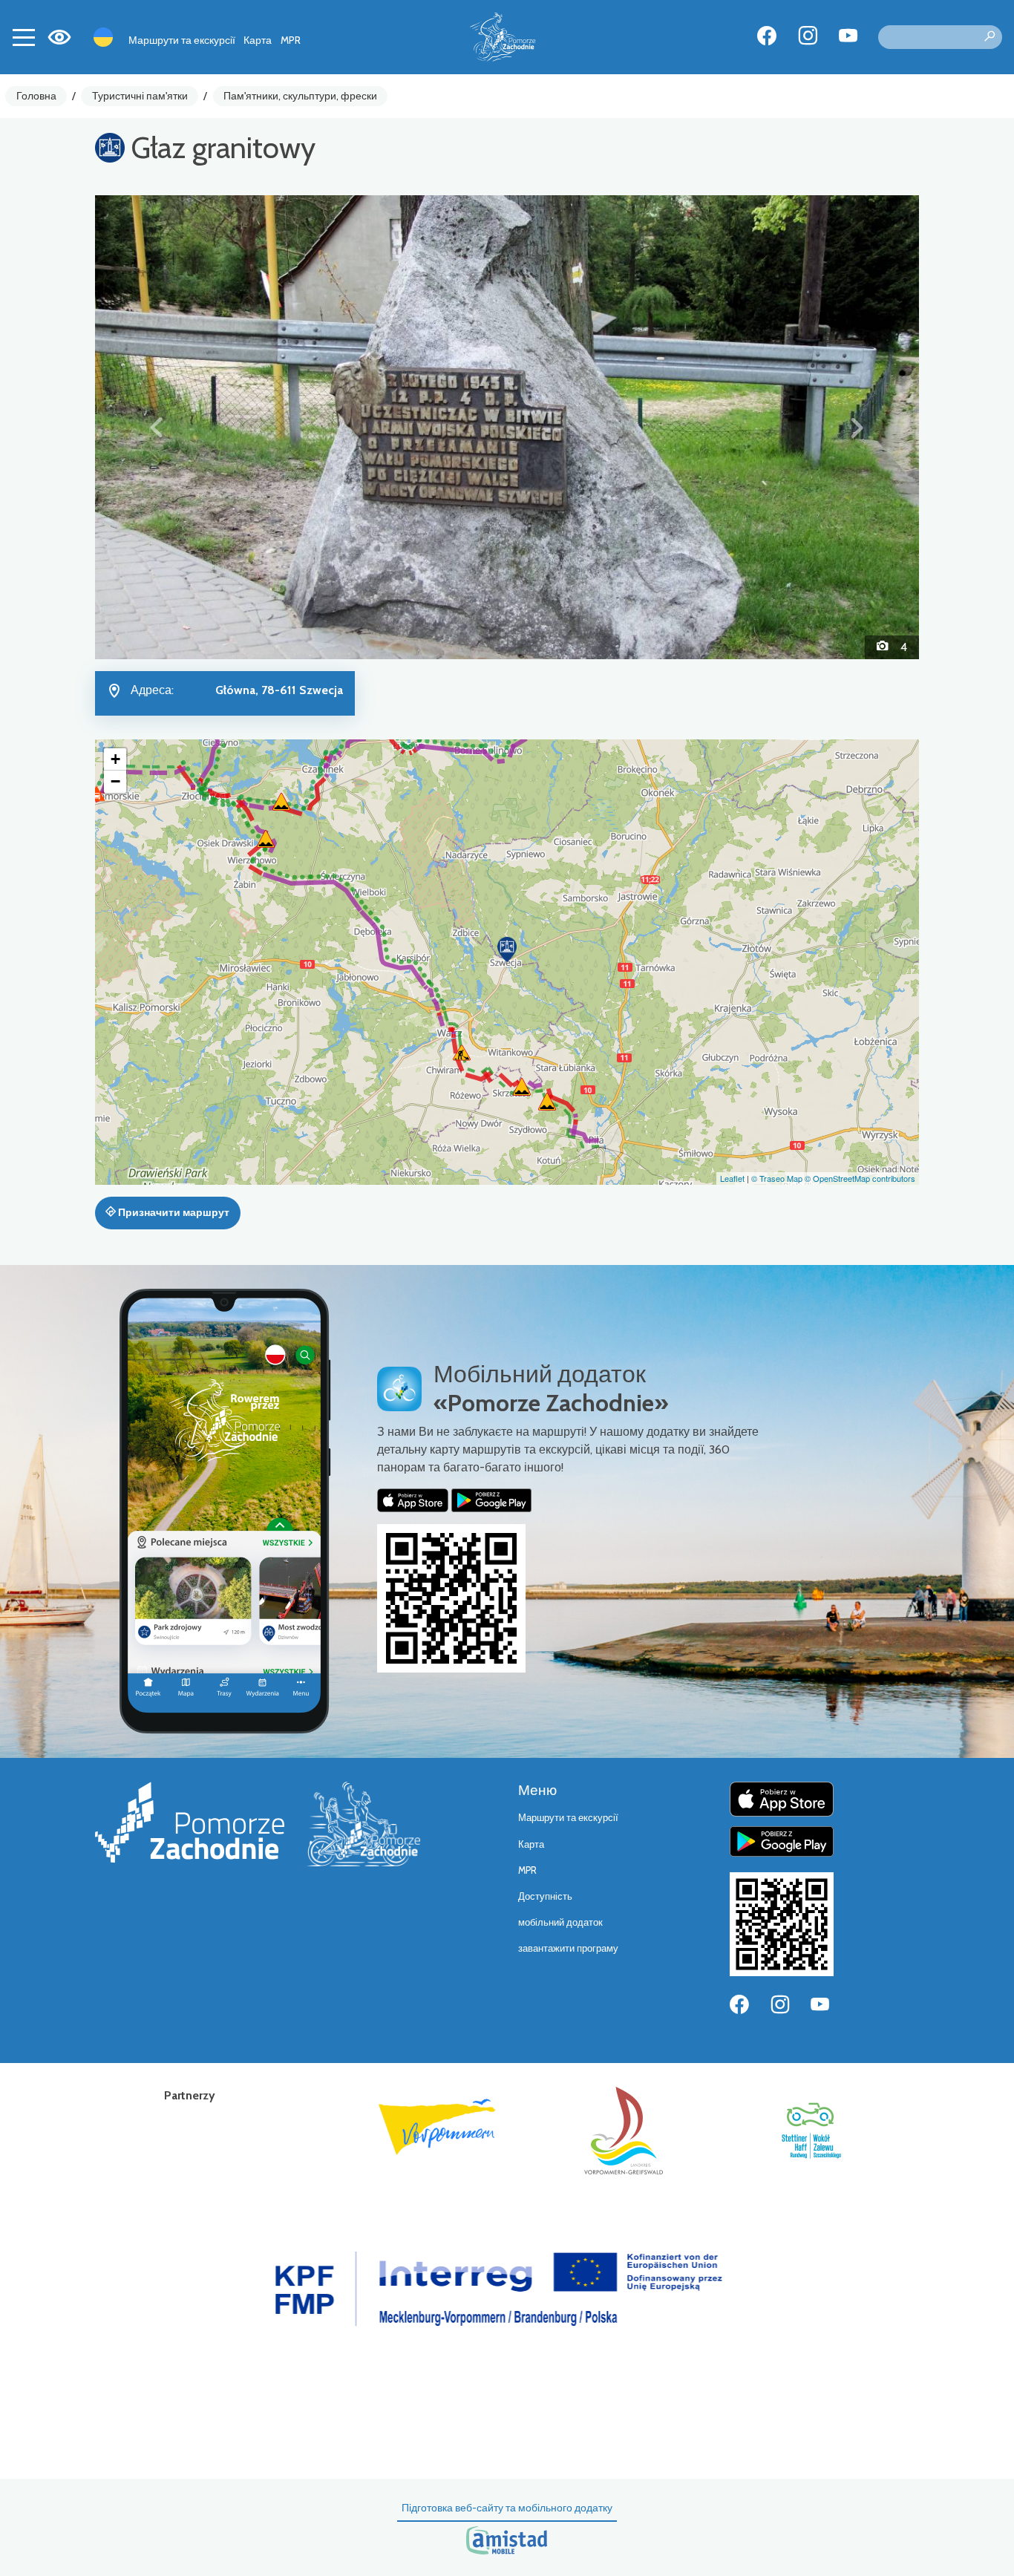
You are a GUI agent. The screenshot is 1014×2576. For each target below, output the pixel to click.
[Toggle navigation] (24, 37)
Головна (36, 96)
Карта (258, 40)
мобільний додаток (560, 1922)
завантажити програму (568, 1948)
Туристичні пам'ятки (140, 96)
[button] (157, 427)
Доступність (545, 1896)
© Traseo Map (777, 1178)
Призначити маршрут (173, 1212)
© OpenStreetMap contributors (860, 1178)
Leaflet (732, 1178)
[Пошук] (990, 37)
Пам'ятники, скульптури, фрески (300, 96)
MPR (291, 40)
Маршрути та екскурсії (182, 40)
